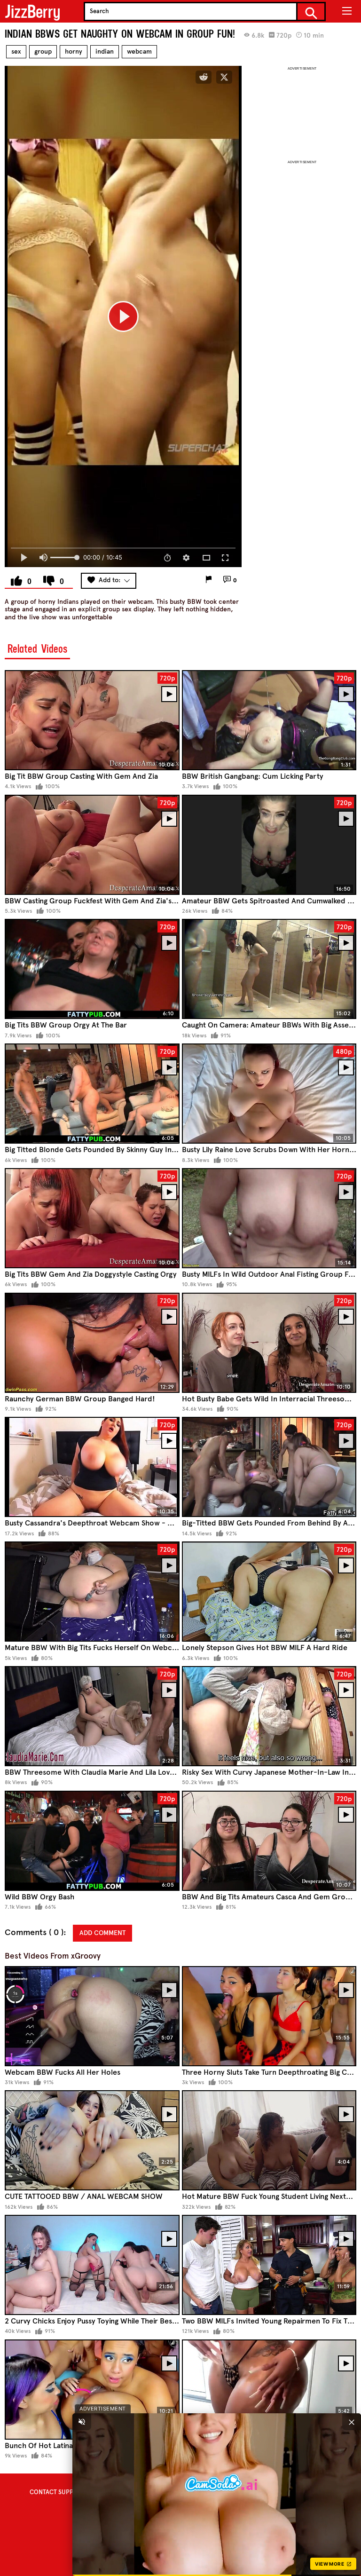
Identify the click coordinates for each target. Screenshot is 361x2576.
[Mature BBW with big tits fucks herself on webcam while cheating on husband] (92, 1592)
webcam (139, 51)
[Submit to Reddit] (204, 77)
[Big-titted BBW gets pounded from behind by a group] (269, 1467)
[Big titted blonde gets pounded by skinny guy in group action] (92, 1094)
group (43, 51)
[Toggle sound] (82, 2422)
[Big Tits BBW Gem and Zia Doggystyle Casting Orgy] (92, 1218)
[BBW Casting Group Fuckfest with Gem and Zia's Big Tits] (92, 845)
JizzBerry (32, 12)
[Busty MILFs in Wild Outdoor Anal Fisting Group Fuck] (269, 1218)
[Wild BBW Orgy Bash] (92, 1841)
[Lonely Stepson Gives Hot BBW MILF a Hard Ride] (269, 1592)
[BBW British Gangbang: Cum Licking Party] (269, 720)
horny (74, 51)
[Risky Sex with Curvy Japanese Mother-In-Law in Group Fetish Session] (269, 1716)
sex (16, 51)
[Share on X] (224, 77)
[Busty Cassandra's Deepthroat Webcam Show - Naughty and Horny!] (92, 1467)
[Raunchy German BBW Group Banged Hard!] (92, 1343)
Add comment (102, 1933)
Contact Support (57, 2492)
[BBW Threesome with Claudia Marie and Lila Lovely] (92, 1716)
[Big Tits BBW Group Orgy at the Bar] (92, 969)
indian (105, 51)
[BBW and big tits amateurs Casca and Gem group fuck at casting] (269, 1841)
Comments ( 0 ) (34, 1932)
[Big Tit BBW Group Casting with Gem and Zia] (92, 720)
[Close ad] (352, 2422)
